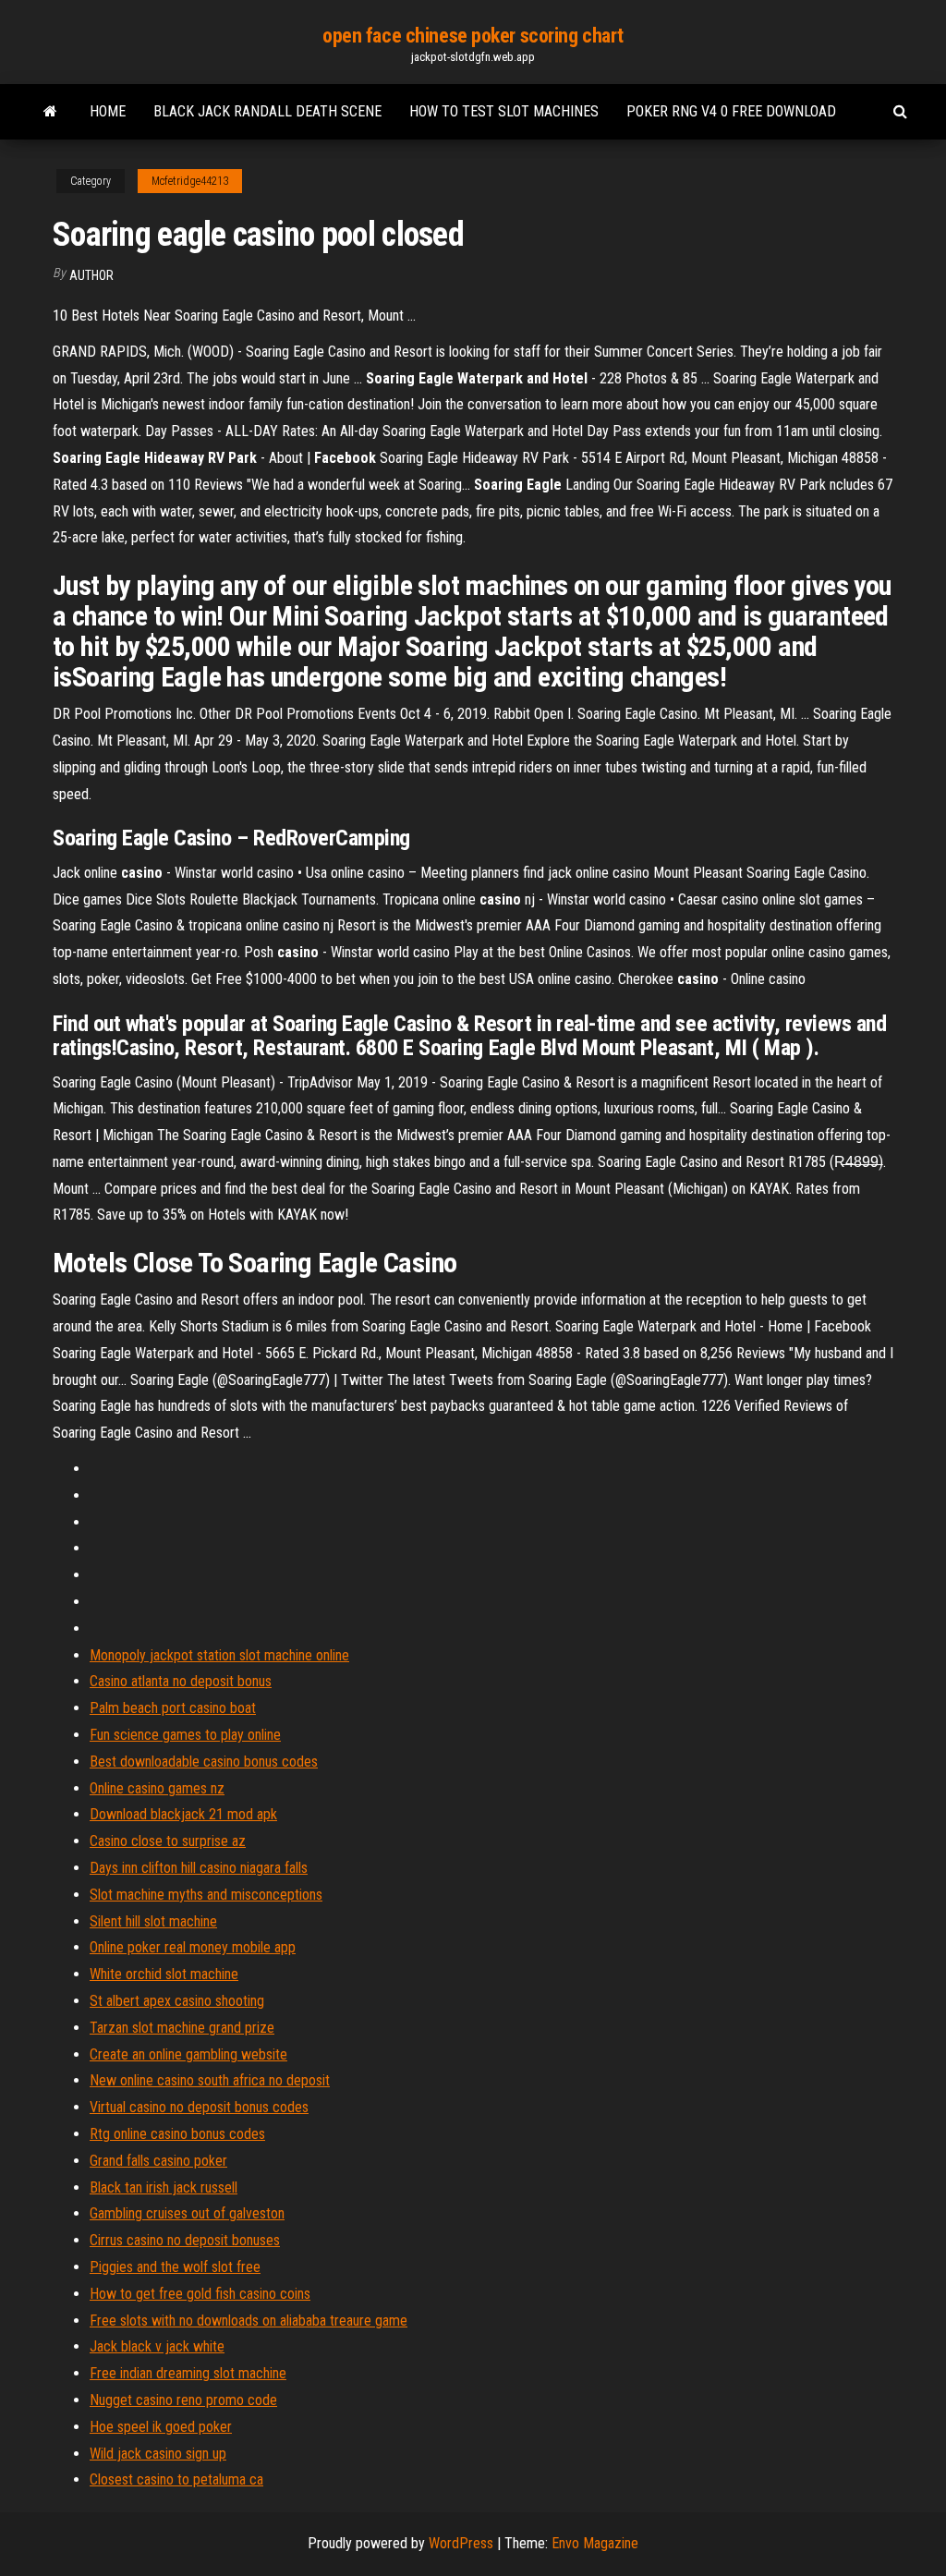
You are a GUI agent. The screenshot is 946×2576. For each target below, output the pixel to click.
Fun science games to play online (185, 1735)
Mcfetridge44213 (190, 181)
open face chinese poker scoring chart (473, 36)
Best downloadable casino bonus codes (204, 1762)
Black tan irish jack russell (164, 2187)
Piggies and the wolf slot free (175, 2267)
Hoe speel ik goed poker (161, 2427)
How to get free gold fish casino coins (200, 2294)
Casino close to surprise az (168, 1841)
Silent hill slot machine (153, 1921)
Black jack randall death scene (267, 111)
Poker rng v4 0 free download (731, 111)
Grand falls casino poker (158, 2161)
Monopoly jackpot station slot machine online (219, 1655)
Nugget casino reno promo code (183, 2400)
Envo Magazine (595, 2543)
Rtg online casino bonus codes (177, 2134)
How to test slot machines (504, 111)
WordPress (461, 2543)
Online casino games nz (157, 1788)
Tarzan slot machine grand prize (182, 2028)
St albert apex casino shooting (177, 2001)
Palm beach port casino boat (173, 1708)
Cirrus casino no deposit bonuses (185, 2240)
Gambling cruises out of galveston (187, 2213)
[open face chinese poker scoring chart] (50, 112)
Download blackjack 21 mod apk (183, 1814)
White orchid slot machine (164, 1974)
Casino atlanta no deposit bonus (181, 1681)
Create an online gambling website (188, 2054)
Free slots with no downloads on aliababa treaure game (249, 2321)
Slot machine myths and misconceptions (206, 1895)
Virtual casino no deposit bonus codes (199, 2107)
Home (108, 111)
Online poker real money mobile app (193, 1947)
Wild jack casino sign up (158, 2454)
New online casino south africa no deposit (210, 2080)
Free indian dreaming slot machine (188, 2373)
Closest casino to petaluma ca (176, 2479)
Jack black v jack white (157, 2346)
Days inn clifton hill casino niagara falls (199, 1868)
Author (91, 275)
